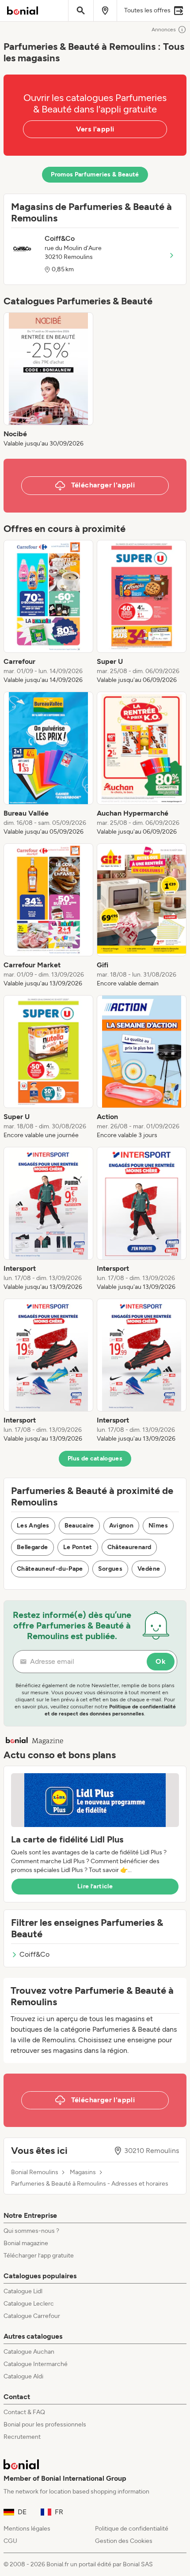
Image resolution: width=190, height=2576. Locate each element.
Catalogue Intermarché (36, 2364)
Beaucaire (79, 1526)
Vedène (149, 1569)
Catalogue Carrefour (32, 2316)
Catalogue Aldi (23, 2376)
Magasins (83, 2172)
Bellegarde (32, 1547)
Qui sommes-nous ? (31, 2231)
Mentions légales (27, 2529)
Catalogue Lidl (23, 2291)
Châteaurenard (129, 1547)
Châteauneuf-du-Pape (50, 1569)
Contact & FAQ (24, 2412)
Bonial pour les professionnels (45, 2424)
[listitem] (48, 380)
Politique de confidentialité (132, 2529)
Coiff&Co (34, 1954)
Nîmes (158, 1526)
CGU (10, 2541)
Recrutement (22, 2437)
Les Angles (33, 1526)
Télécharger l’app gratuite (39, 2256)
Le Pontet (78, 1547)
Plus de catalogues (95, 1458)
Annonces (164, 30)
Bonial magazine (26, 2243)
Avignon (121, 1526)
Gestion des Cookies (124, 2541)
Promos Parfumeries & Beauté (95, 174)
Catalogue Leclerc (29, 2304)
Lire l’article (95, 1886)
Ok (161, 1661)
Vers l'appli (95, 129)
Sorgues (110, 1569)
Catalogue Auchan (29, 2352)
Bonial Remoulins (35, 2172)
